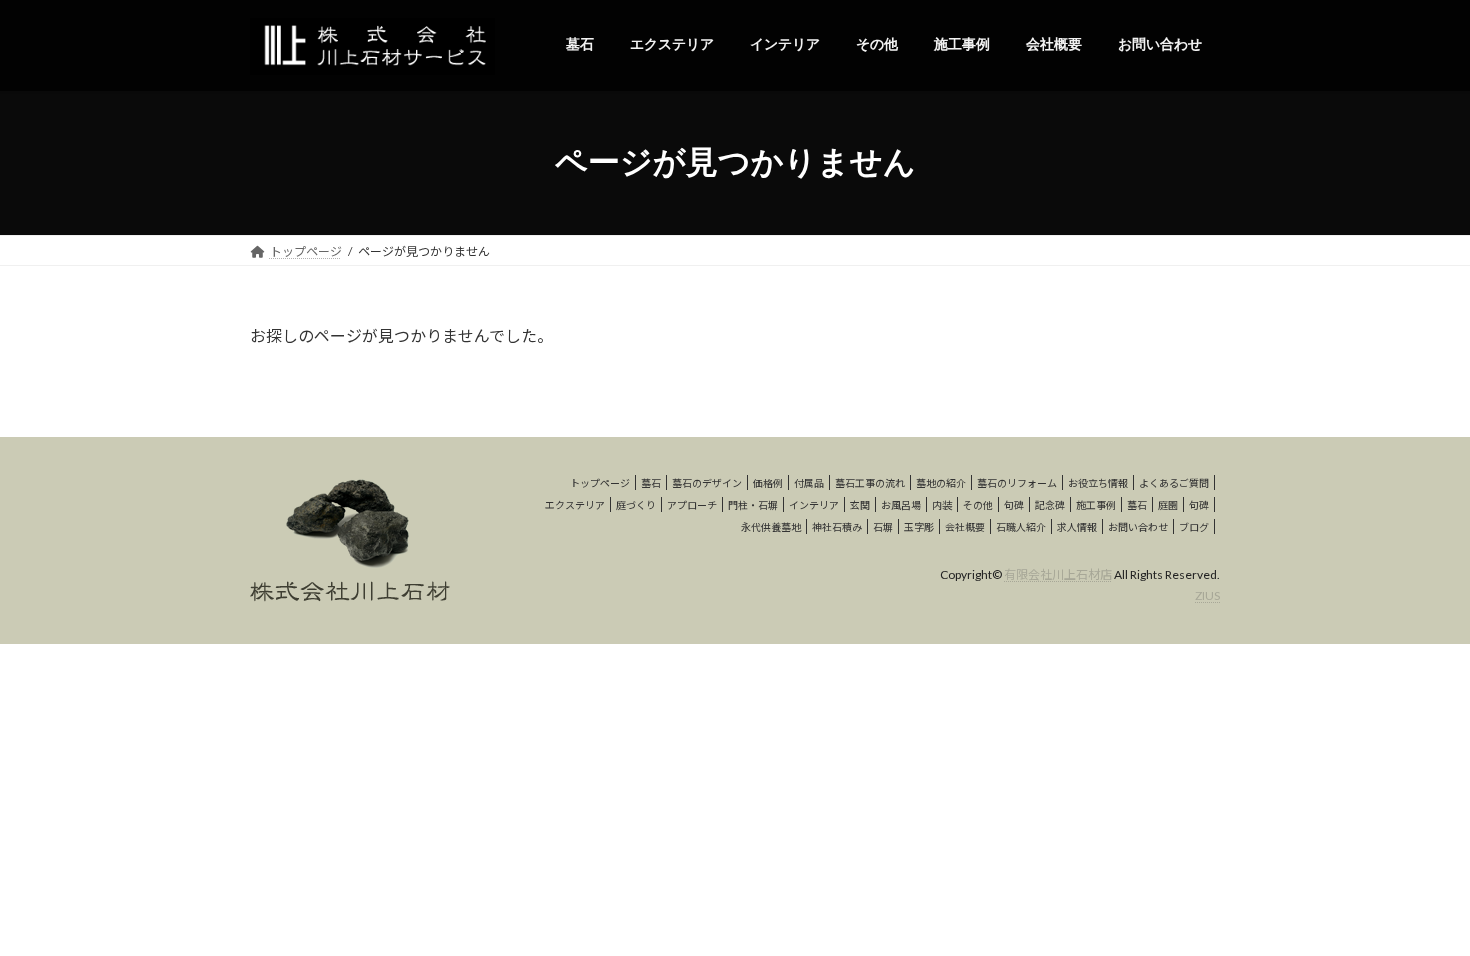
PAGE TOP (1417, 908)
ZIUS (1207, 595)
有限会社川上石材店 (1058, 574)
